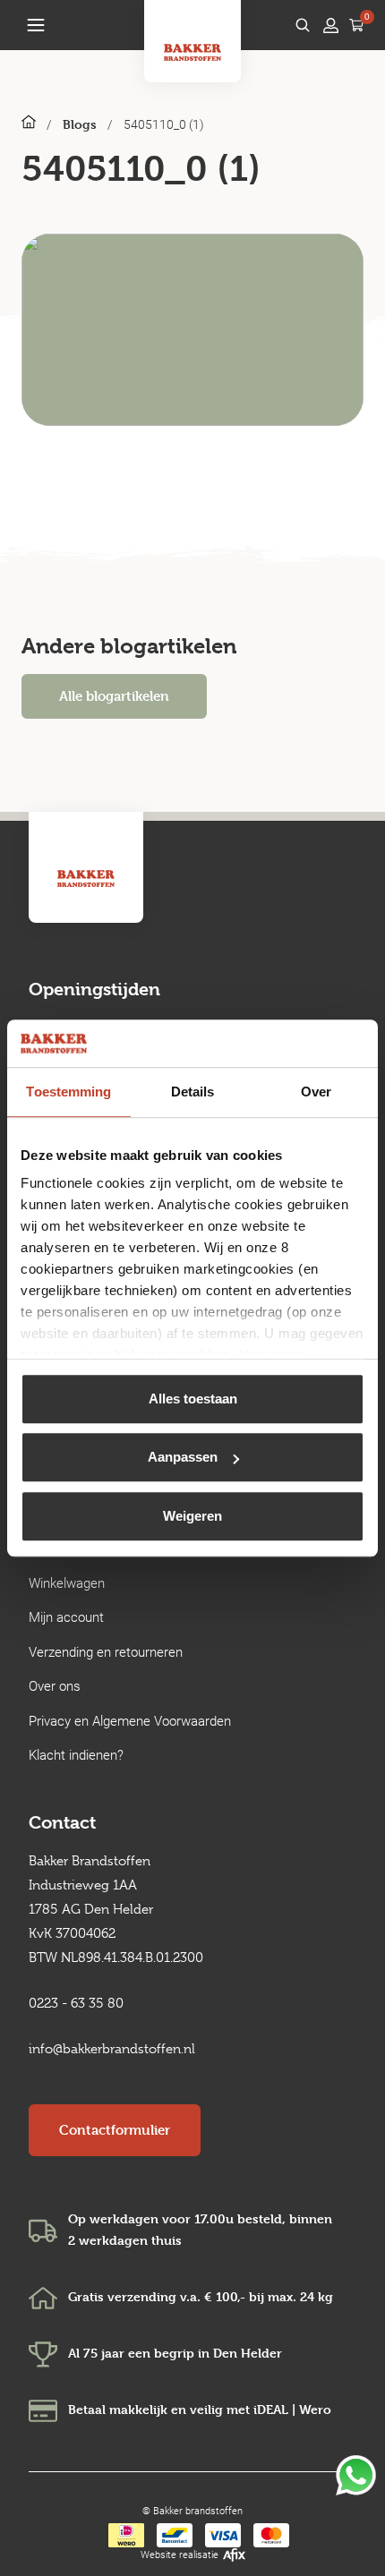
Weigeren (192, 1516)
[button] (36, 25)
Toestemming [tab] (68, 1092)
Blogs (80, 124)
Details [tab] (193, 1092)
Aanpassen (183, 1457)
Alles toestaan (193, 1399)
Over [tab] (316, 1092)
